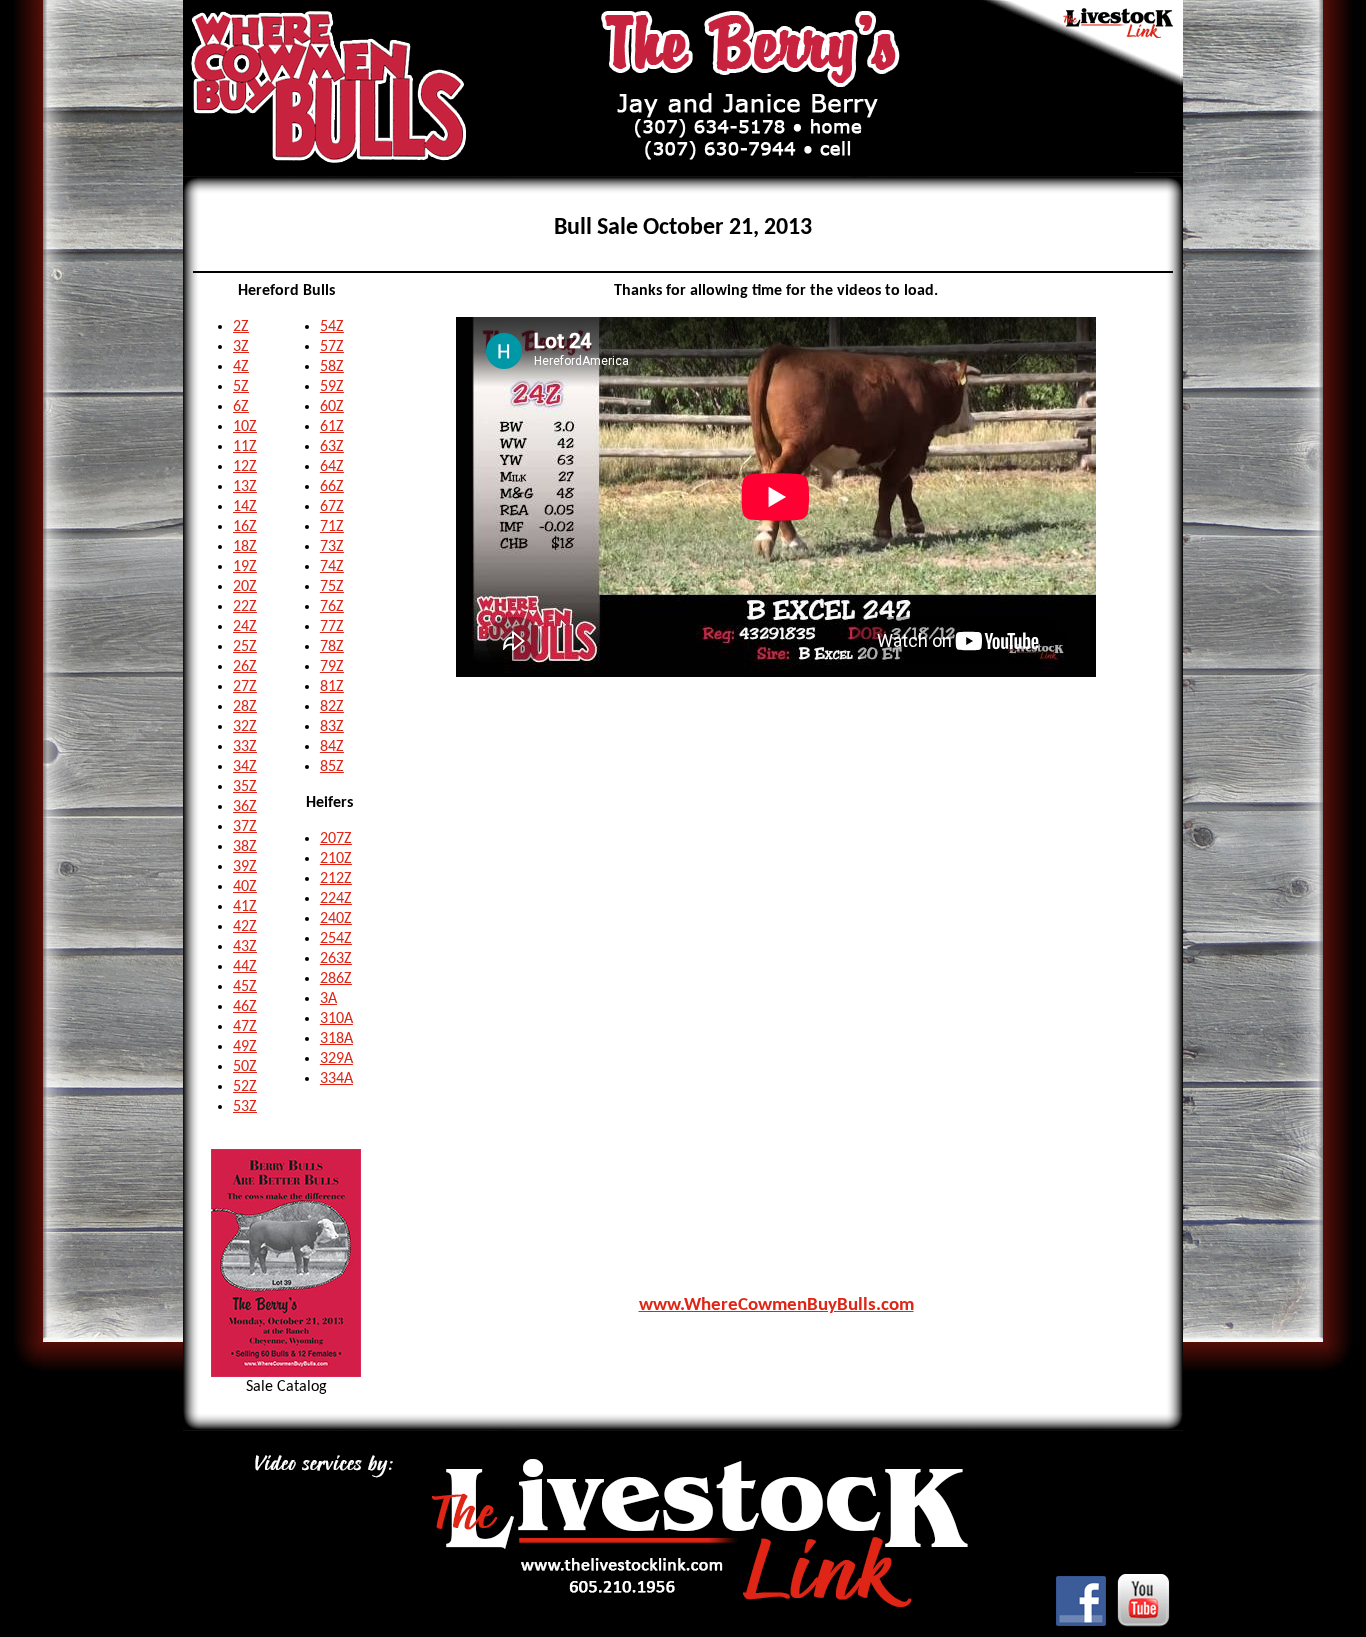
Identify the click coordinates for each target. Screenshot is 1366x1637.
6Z (241, 407)
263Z (336, 959)
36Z (245, 807)
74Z (332, 567)
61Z (332, 427)
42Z (245, 927)
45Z (245, 987)
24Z (245, 627)
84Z (332, 747)
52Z (245, 1087)
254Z (336, 939)
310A (336, 1019)
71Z (332, 527)
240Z (336, 919)
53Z (245, 1107)
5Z (241, 387)
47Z (245, 1027)
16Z (245, 527)
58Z (332, 367)
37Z (245, 827)
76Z (332, 607)
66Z (332, 487)
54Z (332, 327)
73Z (332, 547)
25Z (245, 647)
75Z (332, 587)
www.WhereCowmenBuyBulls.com (776, 1305)
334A (336, 1079)
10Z (245, 427)
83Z (332, 727)
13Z (245, 487)
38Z (245, 847)
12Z (245, 467)
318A (336, 1039)
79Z (332, 667)
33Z (245, 747)
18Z (245, 547)
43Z (245, 947)
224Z (336, 899)
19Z (245, 567)
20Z (245, 587)
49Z (245, 1047)
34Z (245, 767)
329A (336, 1059)
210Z (336, 859)
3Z (241, 347)
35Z (245, 787)
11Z (245, 447)
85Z (332, 767)
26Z (245, 667)
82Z (332, 707)
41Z (245, 907)
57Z (332, 347)
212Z (336, 879)
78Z (332, 647)
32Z (245, 727)
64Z (332, 467)
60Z (332, 407)
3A (328, 999)
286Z (336, 979)
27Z (245, 687)
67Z (332, 507)
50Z (245, 1067)
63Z (332, 447)
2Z (241, 327)
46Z (245, 1007)
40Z (245, 887)
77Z (332, 627)
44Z (245, 967)
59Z (332, 387)
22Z (245, 607)
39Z (245, 867)
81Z (332, 687)
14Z (245, 507)
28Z (245, 707)
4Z (241, 367)
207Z (336, 839)
